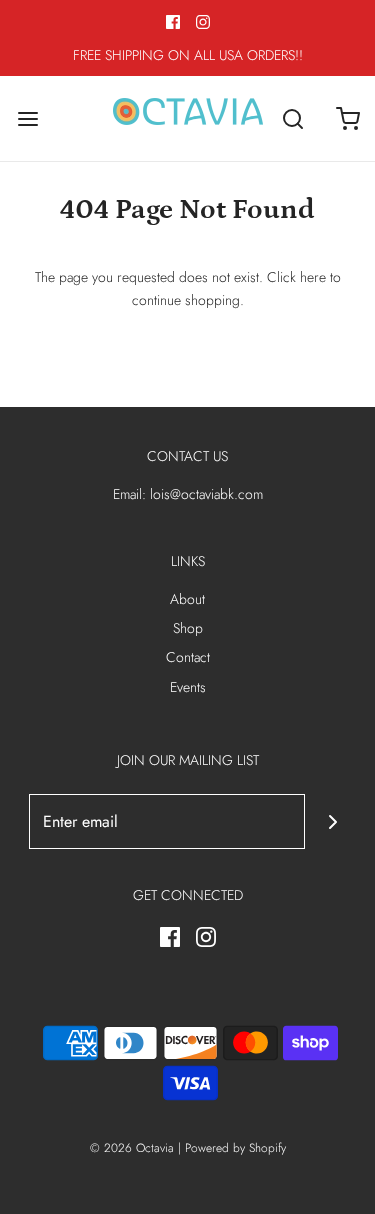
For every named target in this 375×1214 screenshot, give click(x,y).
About (187, 599)
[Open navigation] (27, 118)
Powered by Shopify (235, 1148)
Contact (188, 657)
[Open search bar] (292, 118)
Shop (188, 628)
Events (188, 687)
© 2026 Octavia (132, 1148)
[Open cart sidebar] (347, 118)
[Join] (332, 821)
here (313, 277)
